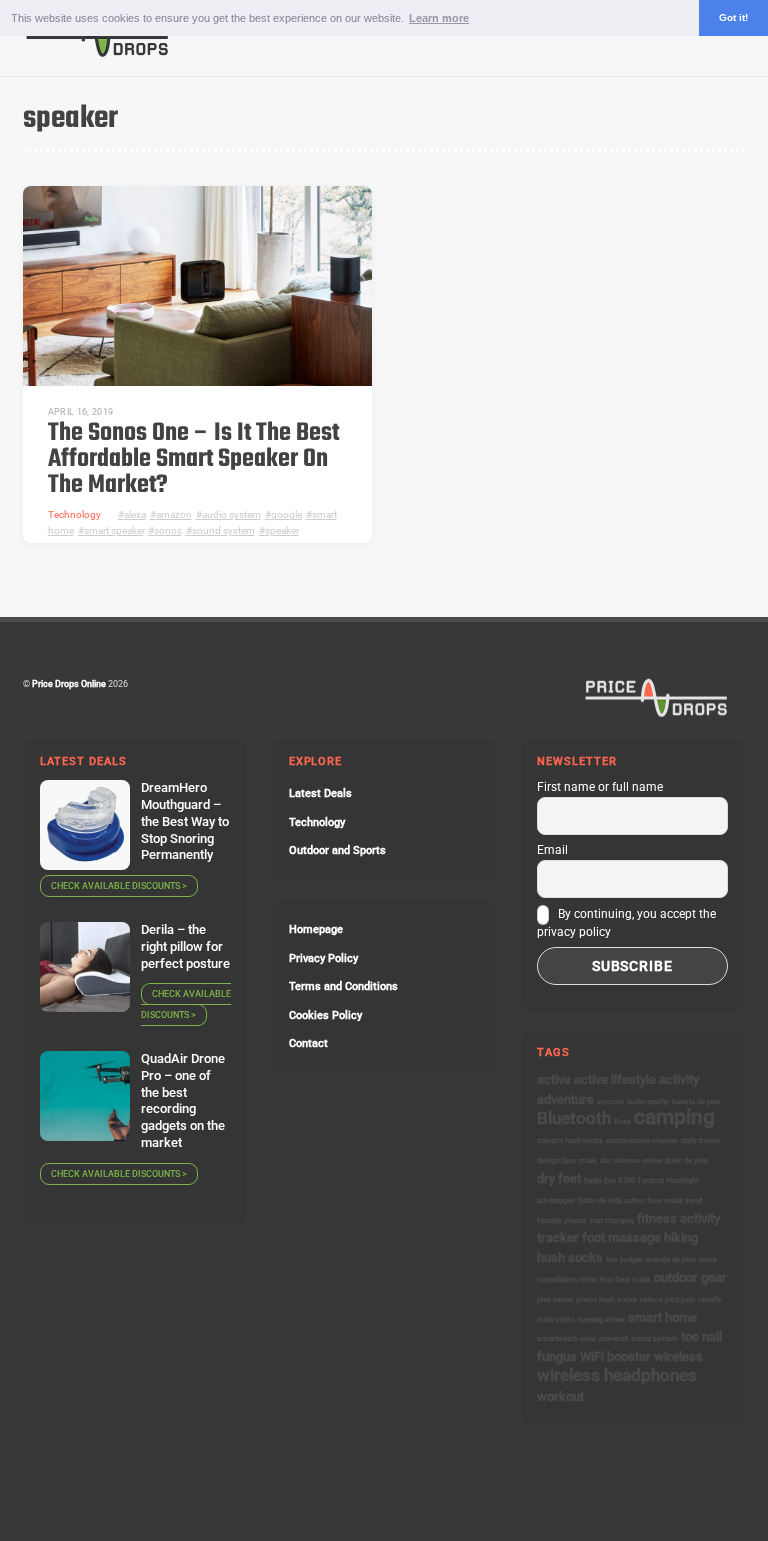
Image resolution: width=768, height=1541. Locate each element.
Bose (622, 1121)
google (286, 514)
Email (552, 850)
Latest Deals (320, 793)
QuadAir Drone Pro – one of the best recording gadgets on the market (183, 1100)
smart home (662, 1317)
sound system (223, 530)
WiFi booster (615, 1356)
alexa (135, 514)
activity (679, 1079)
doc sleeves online (631, 1160)
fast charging (612, 1220)
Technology (74, 514)
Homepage (316, 929)
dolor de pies (686, 1160)
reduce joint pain (667, 1299)
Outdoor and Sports (337, 850)
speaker (282, 530)
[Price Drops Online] (98, 52)
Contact (308, 1043)
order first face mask (615, 1279)
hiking (681, 1237)
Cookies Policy (325, 1015)
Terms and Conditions (343, 986)
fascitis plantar (562, 1220)
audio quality (648, 1101)
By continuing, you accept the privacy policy (626, 923)
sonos (168, 530)
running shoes (601, 1319)
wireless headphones (617, 1375)
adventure (565, 1099)
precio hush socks (606, 1299)
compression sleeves (642, 1140)
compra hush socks (570, 1140)
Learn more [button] (439, 18)
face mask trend (674, 1200)
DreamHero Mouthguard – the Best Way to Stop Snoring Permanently (185, 821)
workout (560, 1396)
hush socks (570, 1257)
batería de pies (696, 1101)
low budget (624, 1259)
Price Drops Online (69, 683)
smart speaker (114, 530)
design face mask (567, 1160)
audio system (231, 514)
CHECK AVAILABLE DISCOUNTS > (119, 886)
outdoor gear (690, 1277)
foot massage (621, 1237)
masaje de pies (670, 1259)
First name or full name (600, 787)
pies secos (555, 1299)
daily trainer (701, 1140)
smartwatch (557, 1338)
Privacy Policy (323, 958)
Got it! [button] (733, 17)
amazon (174, 514)
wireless (678, 1356)
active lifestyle (615, 1079)
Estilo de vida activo (611, 1200)
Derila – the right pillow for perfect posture (185, 946)
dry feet (559, 1178)
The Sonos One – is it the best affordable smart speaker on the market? (193, 459)
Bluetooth (574, 1118)
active (554, 1079)
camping (674, 1117)
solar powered (604, 1338)
